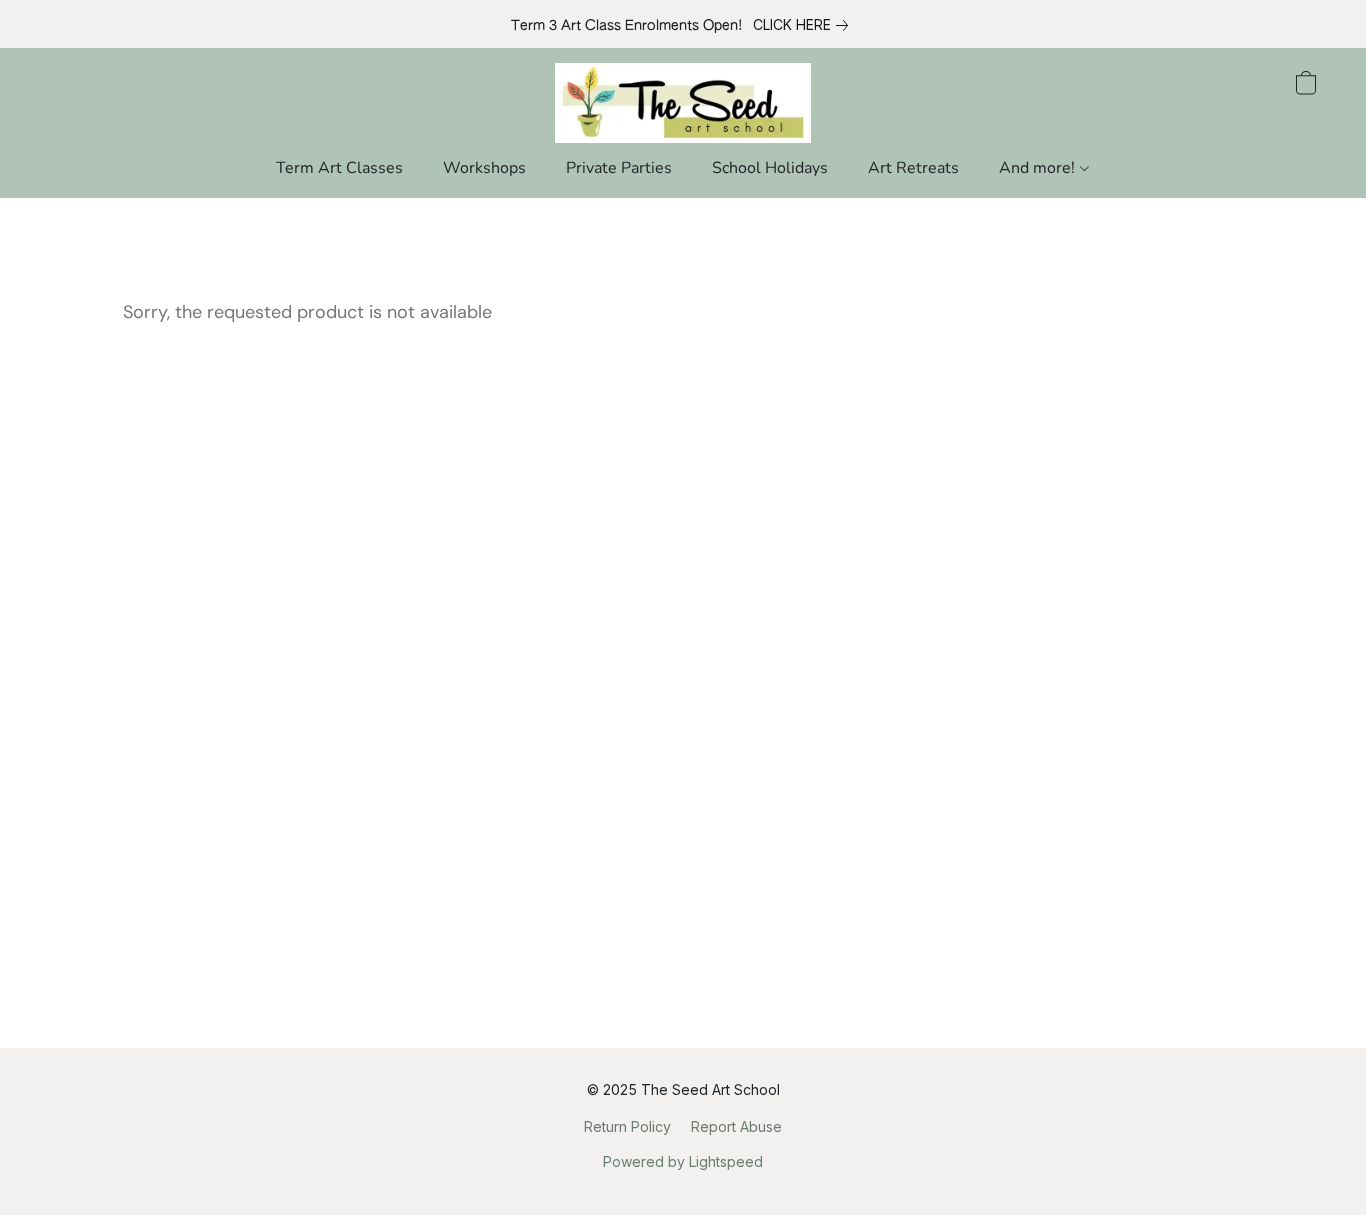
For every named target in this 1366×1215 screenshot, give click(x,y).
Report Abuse (736, 1126)
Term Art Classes (339, 168)
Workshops (484, 168)
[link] (804, 25)
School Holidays (770, 168)
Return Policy (627, 1126)
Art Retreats (913, 168)
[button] (683, 103)
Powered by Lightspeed (683, 1161)
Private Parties (619, 168)
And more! (1039, 168)
